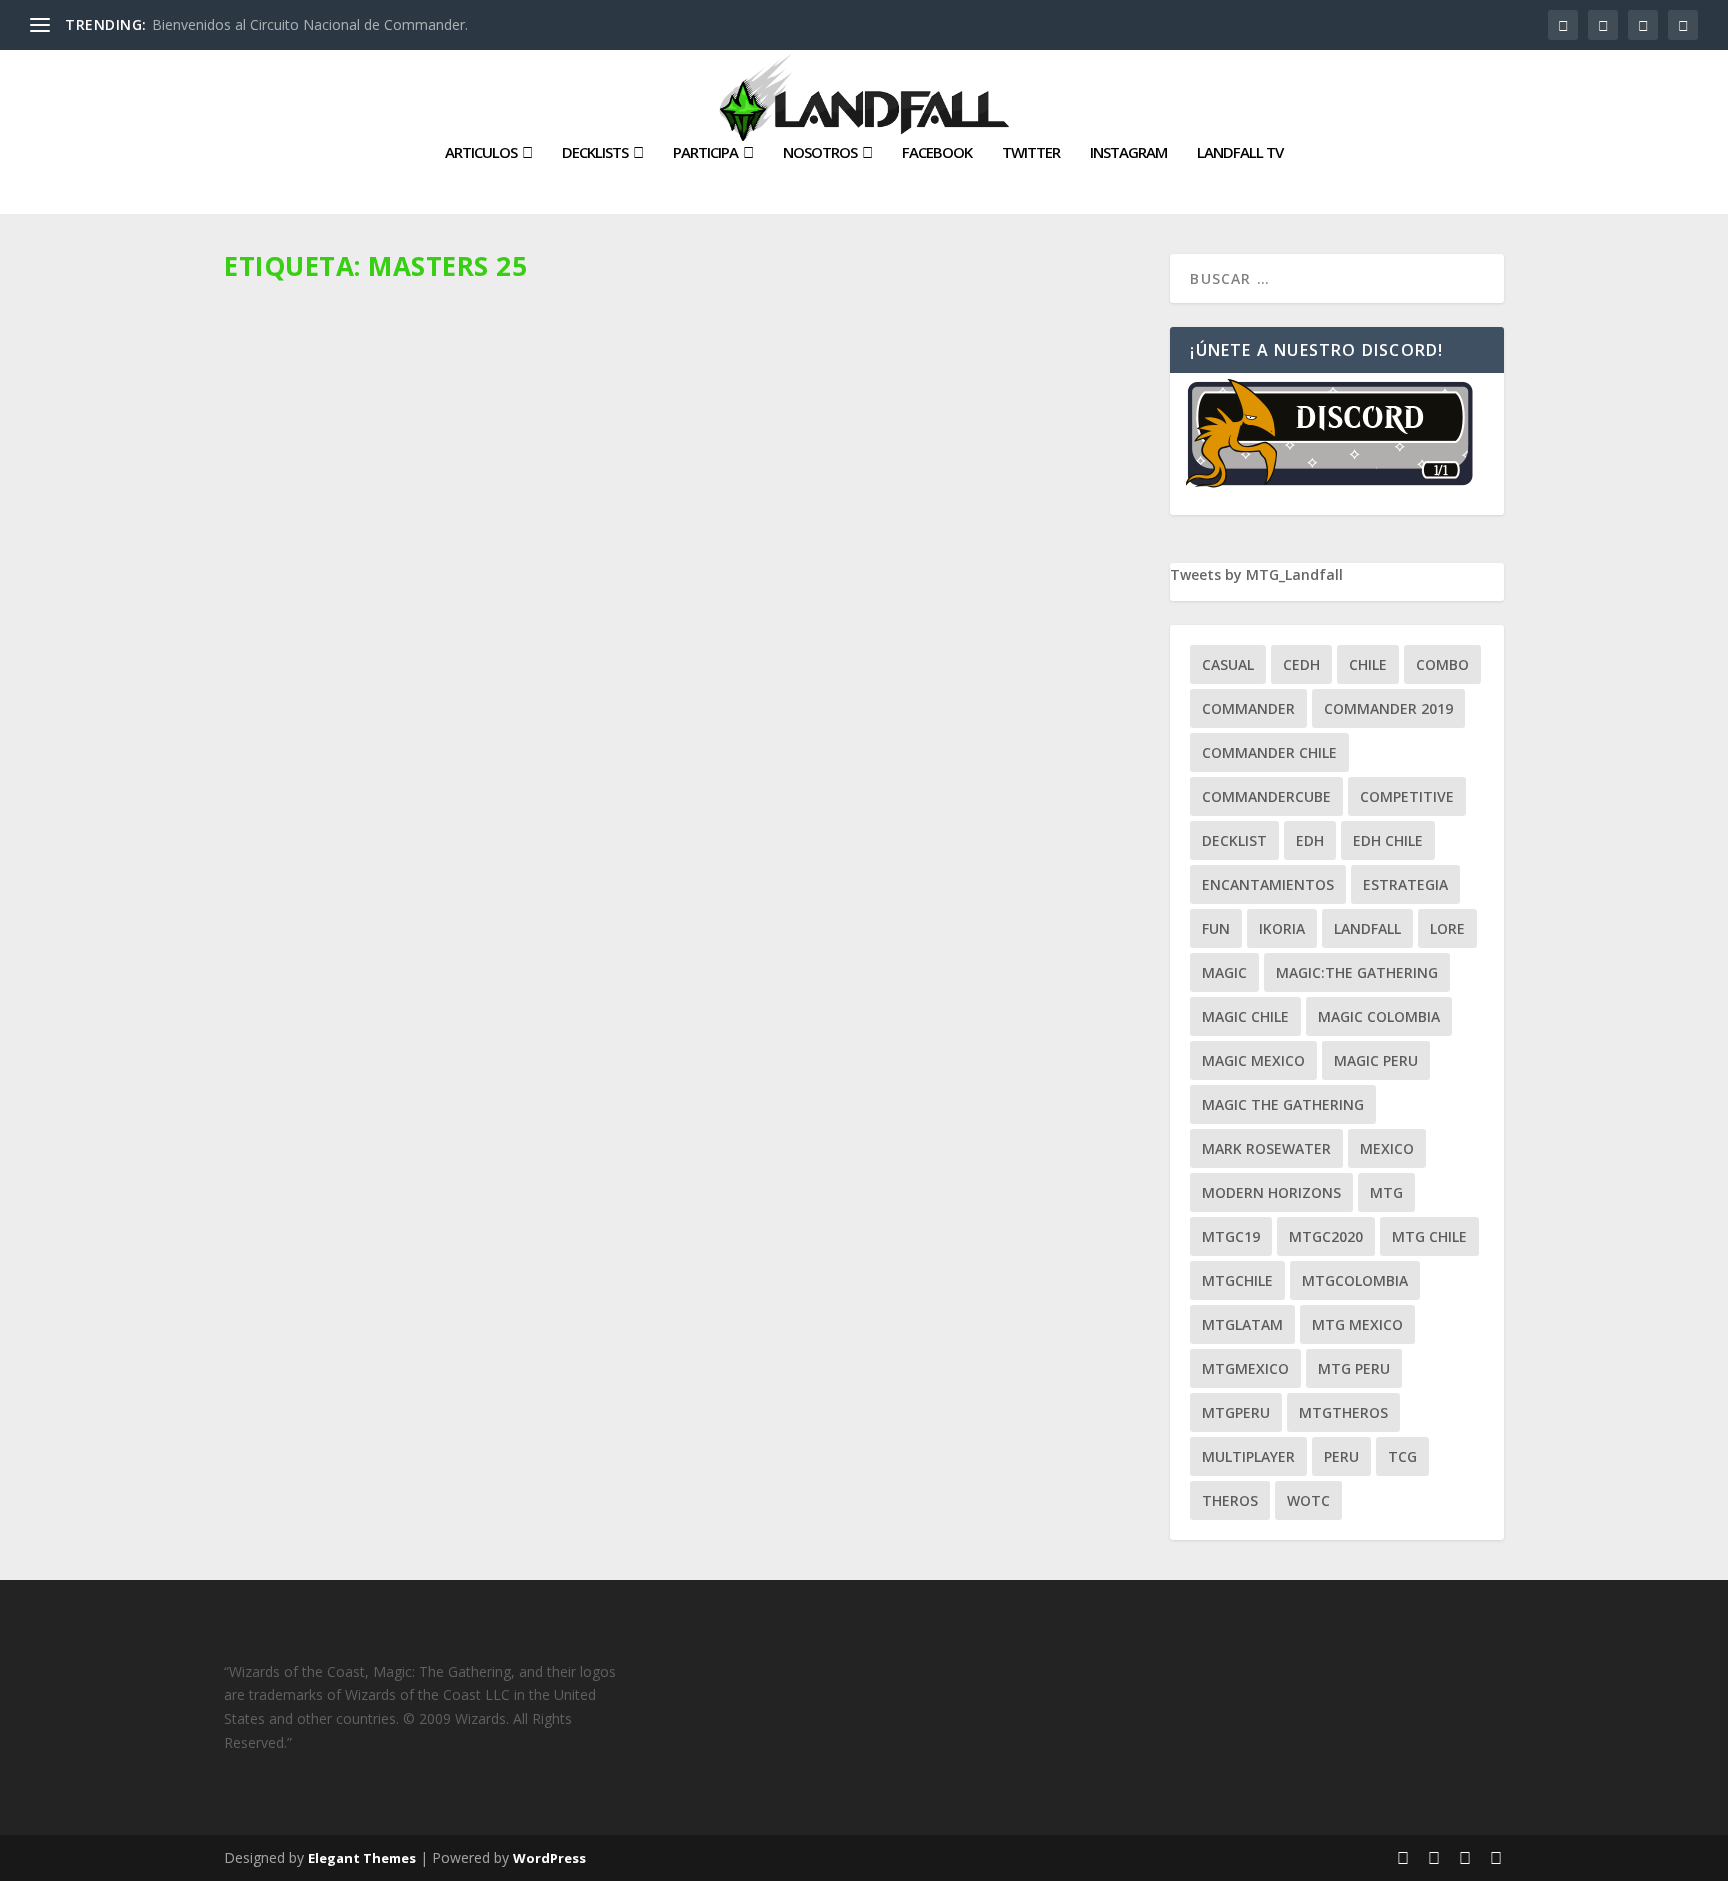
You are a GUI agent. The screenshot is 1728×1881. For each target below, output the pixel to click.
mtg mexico (1357, 1324)
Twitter (1031, 153)
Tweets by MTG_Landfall (1256, 574)
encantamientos (1268, 884)
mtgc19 (1231, 1236)
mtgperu (1236, 1412)
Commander (1248, 708)
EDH (1310, 840)
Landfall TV (1240, 153)
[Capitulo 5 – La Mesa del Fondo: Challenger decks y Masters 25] (689, 472)
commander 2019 (1388, 708)
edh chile (1388, 840)
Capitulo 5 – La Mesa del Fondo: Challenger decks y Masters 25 (534, 679)
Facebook (937, 153)
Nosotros (820, 153)
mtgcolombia (1355, 1280)
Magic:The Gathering (1357, 972)
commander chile (1269, 752)
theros (1230, 1500)
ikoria (1282, 928)
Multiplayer (1248, 1456)
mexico (1387, 1148)
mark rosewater (1266, 1148)
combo (1442, 664)
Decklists (595, 153)
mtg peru (1354, 1368)
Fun (1216, 928)
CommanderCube (1266, 796)
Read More (296, 836)
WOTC (1308, 1500)
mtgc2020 (1326, 1236)
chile (1368, 664)
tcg (1402, 1456)
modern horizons (1271, 1192)
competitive (1407, 796)
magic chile (1245, 1016)
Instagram (1128, 153)
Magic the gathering (1283, 1104)
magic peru (1376, 1060)
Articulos (481, 153)
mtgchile (1237, 1280)
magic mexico (1253, 1060)
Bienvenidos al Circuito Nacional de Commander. (310, 24)
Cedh (1301, 664)
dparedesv (292, 709)
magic (1224, 972)
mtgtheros (1343, 1412)
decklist (1234, 840)
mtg (1386, 1192)
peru (1341, 1456)
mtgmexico (1245, 1368)
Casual (1228, 664)
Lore (1447, 928)
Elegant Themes (362, 1858)
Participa (705, 153)
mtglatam (1242, 1324)
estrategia (1405, 884)
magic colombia (1379, 1016)
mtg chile (1429, 1236)
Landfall (1367, 928)
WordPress (549, 1858)
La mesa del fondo (468, 709)
